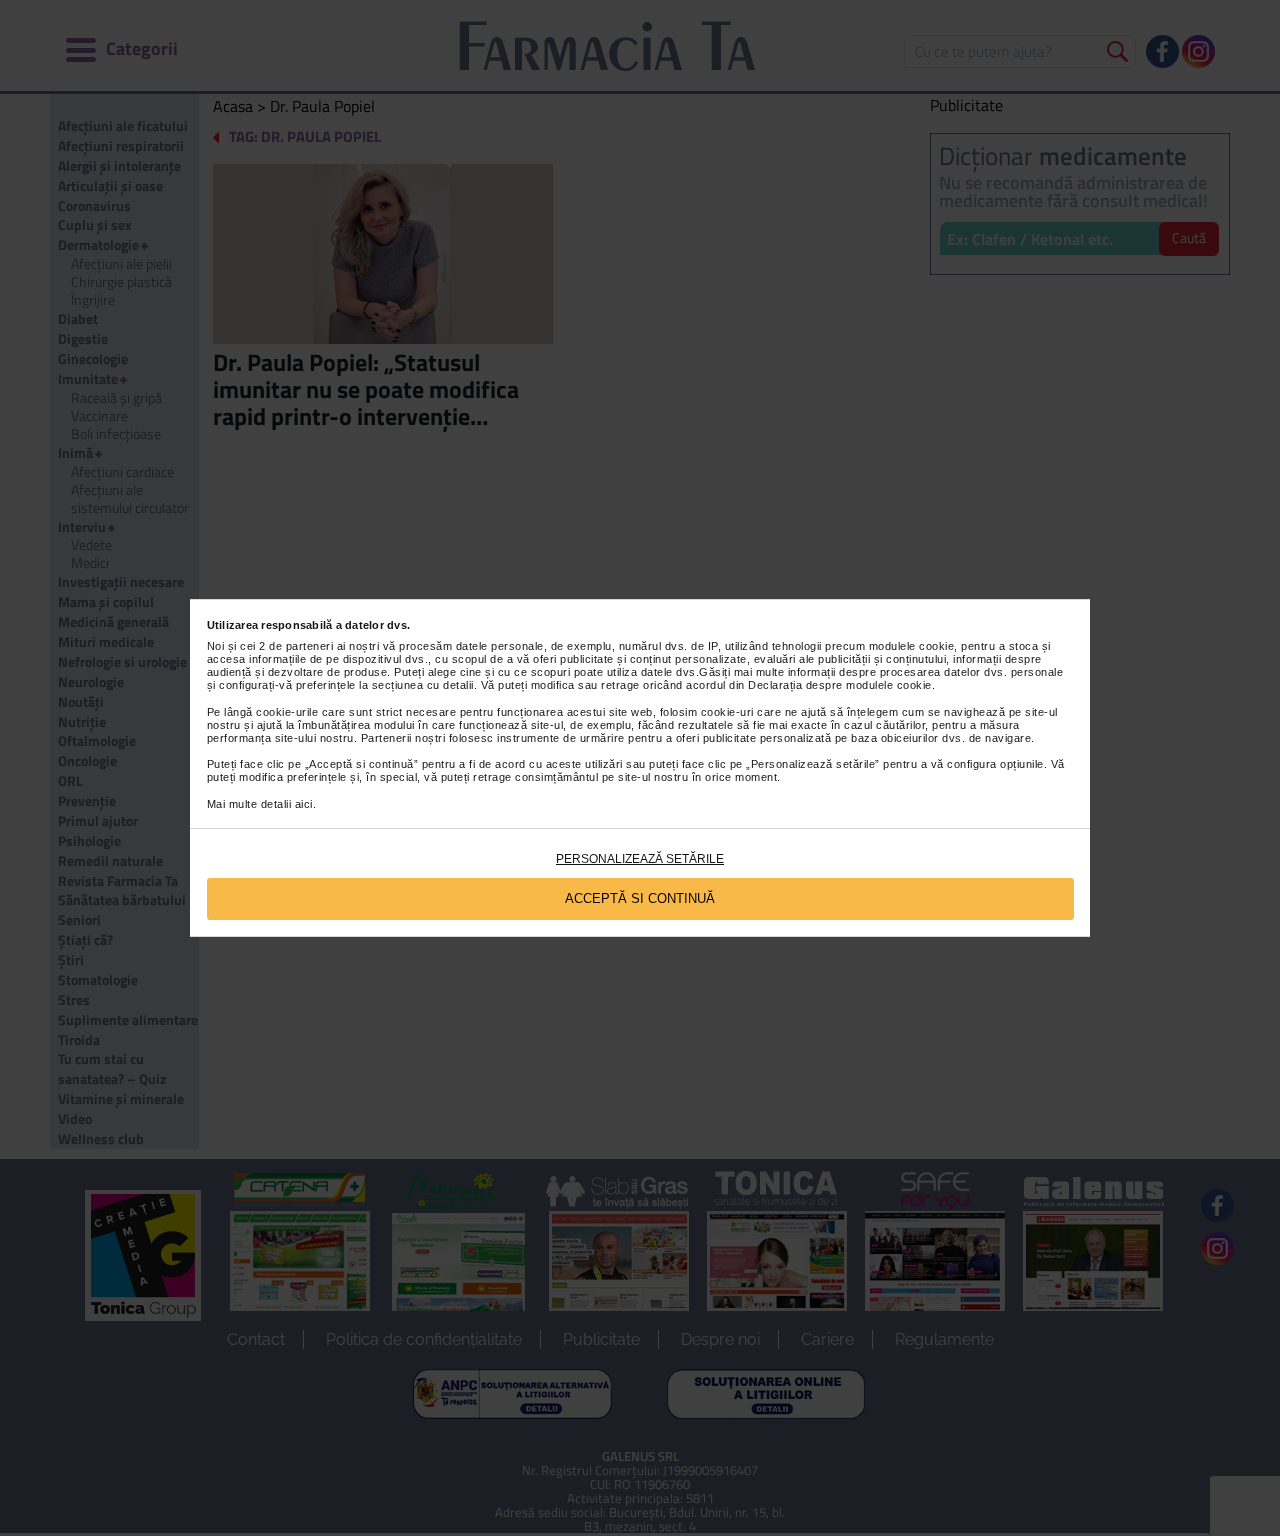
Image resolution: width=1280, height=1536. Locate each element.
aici (304, 804)
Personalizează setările (640, 859)
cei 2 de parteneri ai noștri (309, 646)
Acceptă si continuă (640, 898)
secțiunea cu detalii (423, 685)
